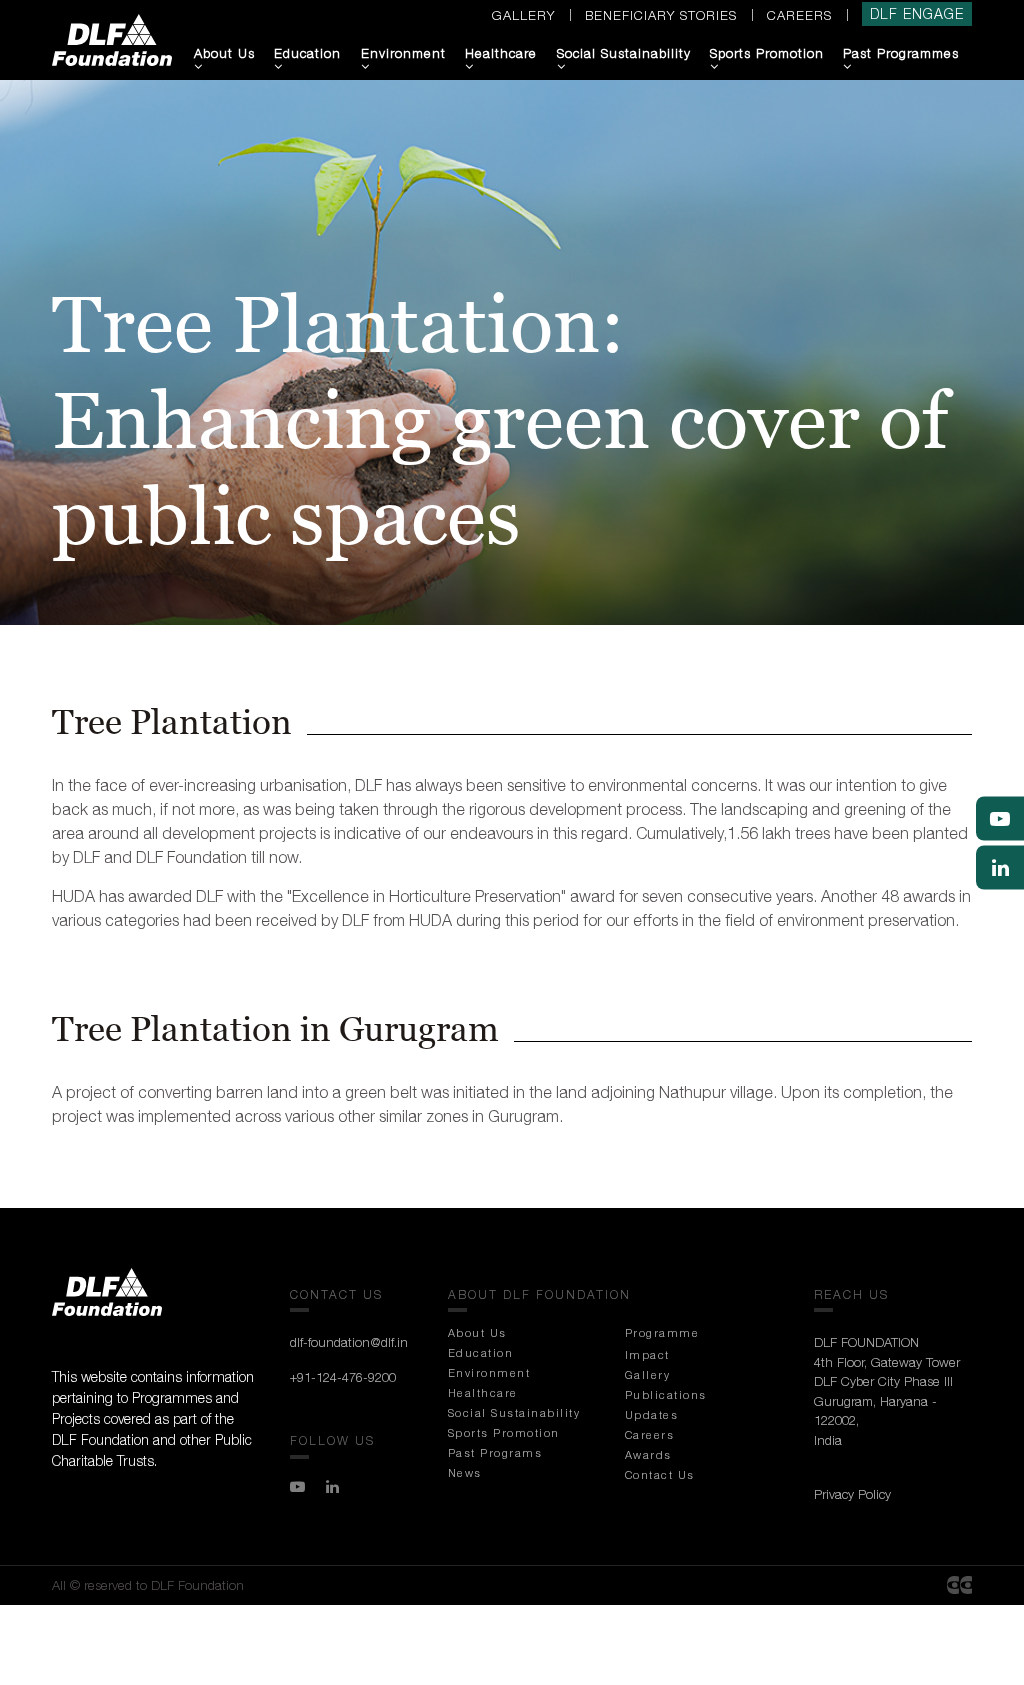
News (465, 1472)
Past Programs (495, 1452)
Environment (403, 53)
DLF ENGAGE (917, 13)
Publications (666, 1394)
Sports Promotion (767, 53)
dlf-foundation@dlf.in (349, 1342)
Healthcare (501, 53)
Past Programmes (901, 53)
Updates (652, 1414)
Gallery (523, 15)
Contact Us (660, 1474)
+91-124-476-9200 (343, 1377)
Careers (799, 15)
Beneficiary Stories (661, 15)
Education (307, 53)
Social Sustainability (624, 53)
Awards (648, 1454)
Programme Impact (662, 1343)
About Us (224, 53)
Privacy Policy (852, 1494)
